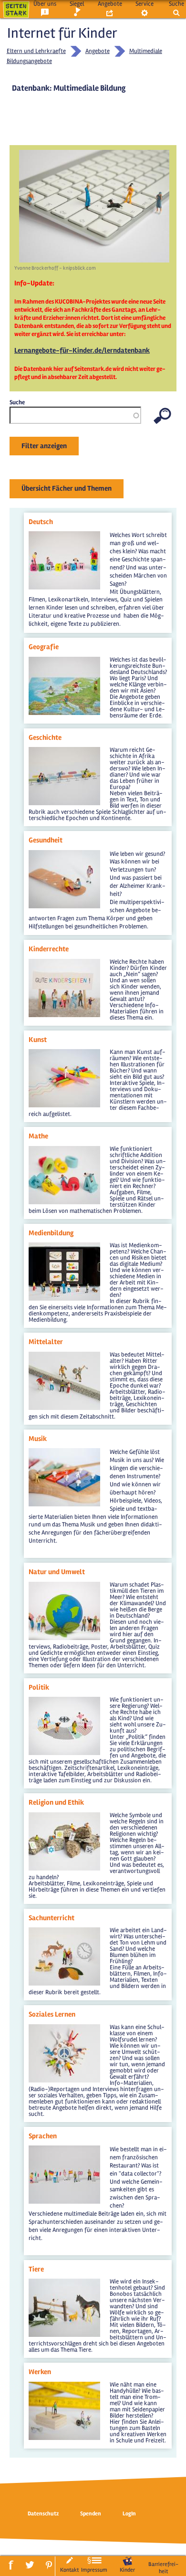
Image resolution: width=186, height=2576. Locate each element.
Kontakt (69, 2570)
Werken (40, 2372)
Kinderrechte (49, 949)
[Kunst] (64, 1053)
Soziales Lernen (52, 2014)
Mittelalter (46, 1342)
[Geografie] (64, 661)
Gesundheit (46, 840)
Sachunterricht (52, 1918)
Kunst (38, 1040)
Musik (38, 1439)
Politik (39, 1687)
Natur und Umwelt (57, 1572)
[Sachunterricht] (64, 1931)
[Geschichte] (64, 751)
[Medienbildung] (64, 1246)
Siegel (77, 4)
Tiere (36, 2269)
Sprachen (43, 2136)
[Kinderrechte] (64, 963)
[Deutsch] (64, 535)
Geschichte (45, 737)
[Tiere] (64, 2282)
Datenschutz (43, 2514)
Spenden (91, 2514)
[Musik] (64, 1452)
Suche (176, 4)
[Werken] (64, 2386)
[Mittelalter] (64, 1356)
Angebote (110, 4)
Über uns (45, 4)
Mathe (38, 1136)
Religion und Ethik (56, 1802)
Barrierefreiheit (163, 2568)
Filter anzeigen (44, 446)
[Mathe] (64, 1150)
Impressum (94, 2570)
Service (145, 4)
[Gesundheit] (64, 854)
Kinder (127, 2570)
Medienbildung (51, 1233)
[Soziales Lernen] (64, 2028)
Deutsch (41, 522)
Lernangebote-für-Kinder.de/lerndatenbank (82, 350)
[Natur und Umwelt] (64, 1586)
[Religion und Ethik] (64, 1816)
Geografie (44, 647)
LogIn (129, 2514)
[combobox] (75, 415)
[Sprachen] (64, 2149)
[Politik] (64, 1701)
